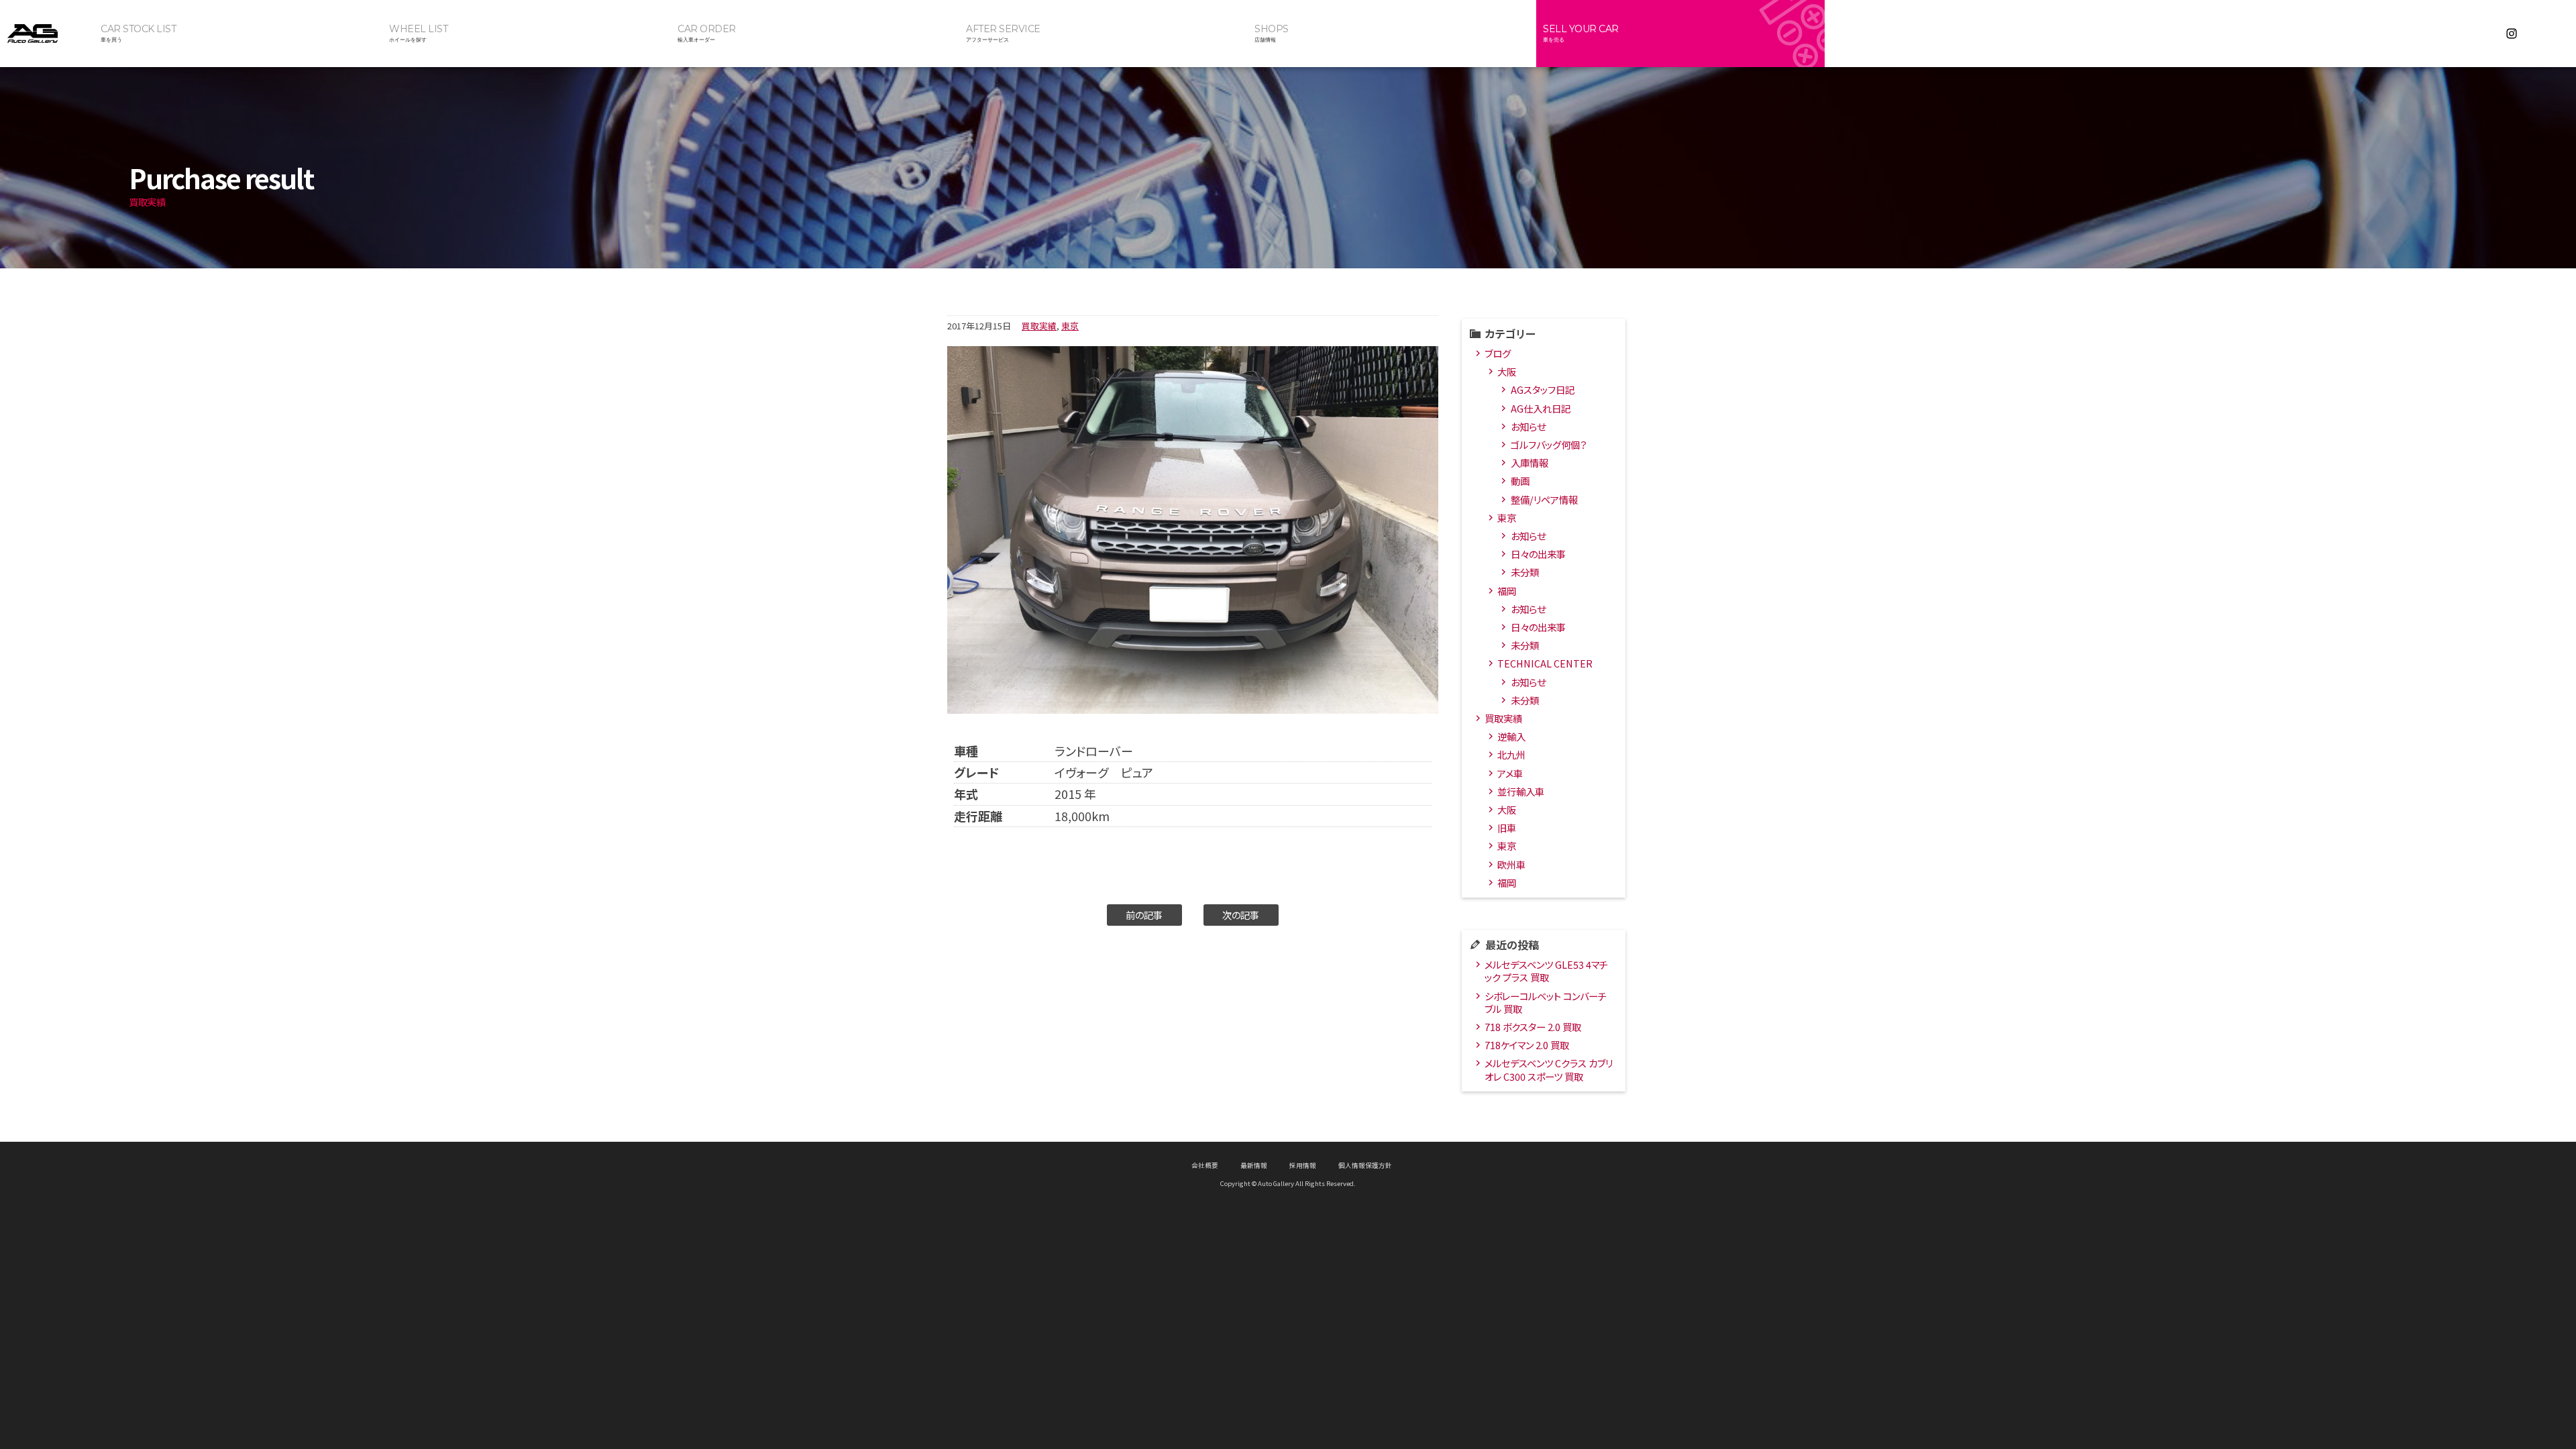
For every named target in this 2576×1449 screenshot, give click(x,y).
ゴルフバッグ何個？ (1549, 444)
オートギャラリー (47, 34)
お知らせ (1528, 426)
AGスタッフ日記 (1543, 389)
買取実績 (1039, 326)
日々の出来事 (1538, 554)
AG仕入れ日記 (1541, 408)
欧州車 (1511, 864)
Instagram (2512, 34)
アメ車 (1510, 773)
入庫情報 (1529, 463)
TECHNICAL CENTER (1545, 663)
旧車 (1507, 827)
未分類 (1525, 572)
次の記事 (1241, 915)
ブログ (1498, 353)
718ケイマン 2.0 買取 (1527, 1045)
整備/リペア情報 (1544, 499)
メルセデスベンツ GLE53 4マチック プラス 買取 (1546, 971)
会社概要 (1205, 1165)
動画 (1520, 481)
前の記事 (1144, 915)
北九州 (1511, 754)
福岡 (1507, 591)
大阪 (1507, 371)
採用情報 (1303, 1165)
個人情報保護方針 (1365, 1165)
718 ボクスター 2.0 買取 (1533, 1027)
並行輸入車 (1521, 791)
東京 (1070, 326)
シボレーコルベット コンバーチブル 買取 (1546, 1002)
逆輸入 (1511, 736)
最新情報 (1254, 1165)
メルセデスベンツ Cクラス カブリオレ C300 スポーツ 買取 (1549, 1069)
